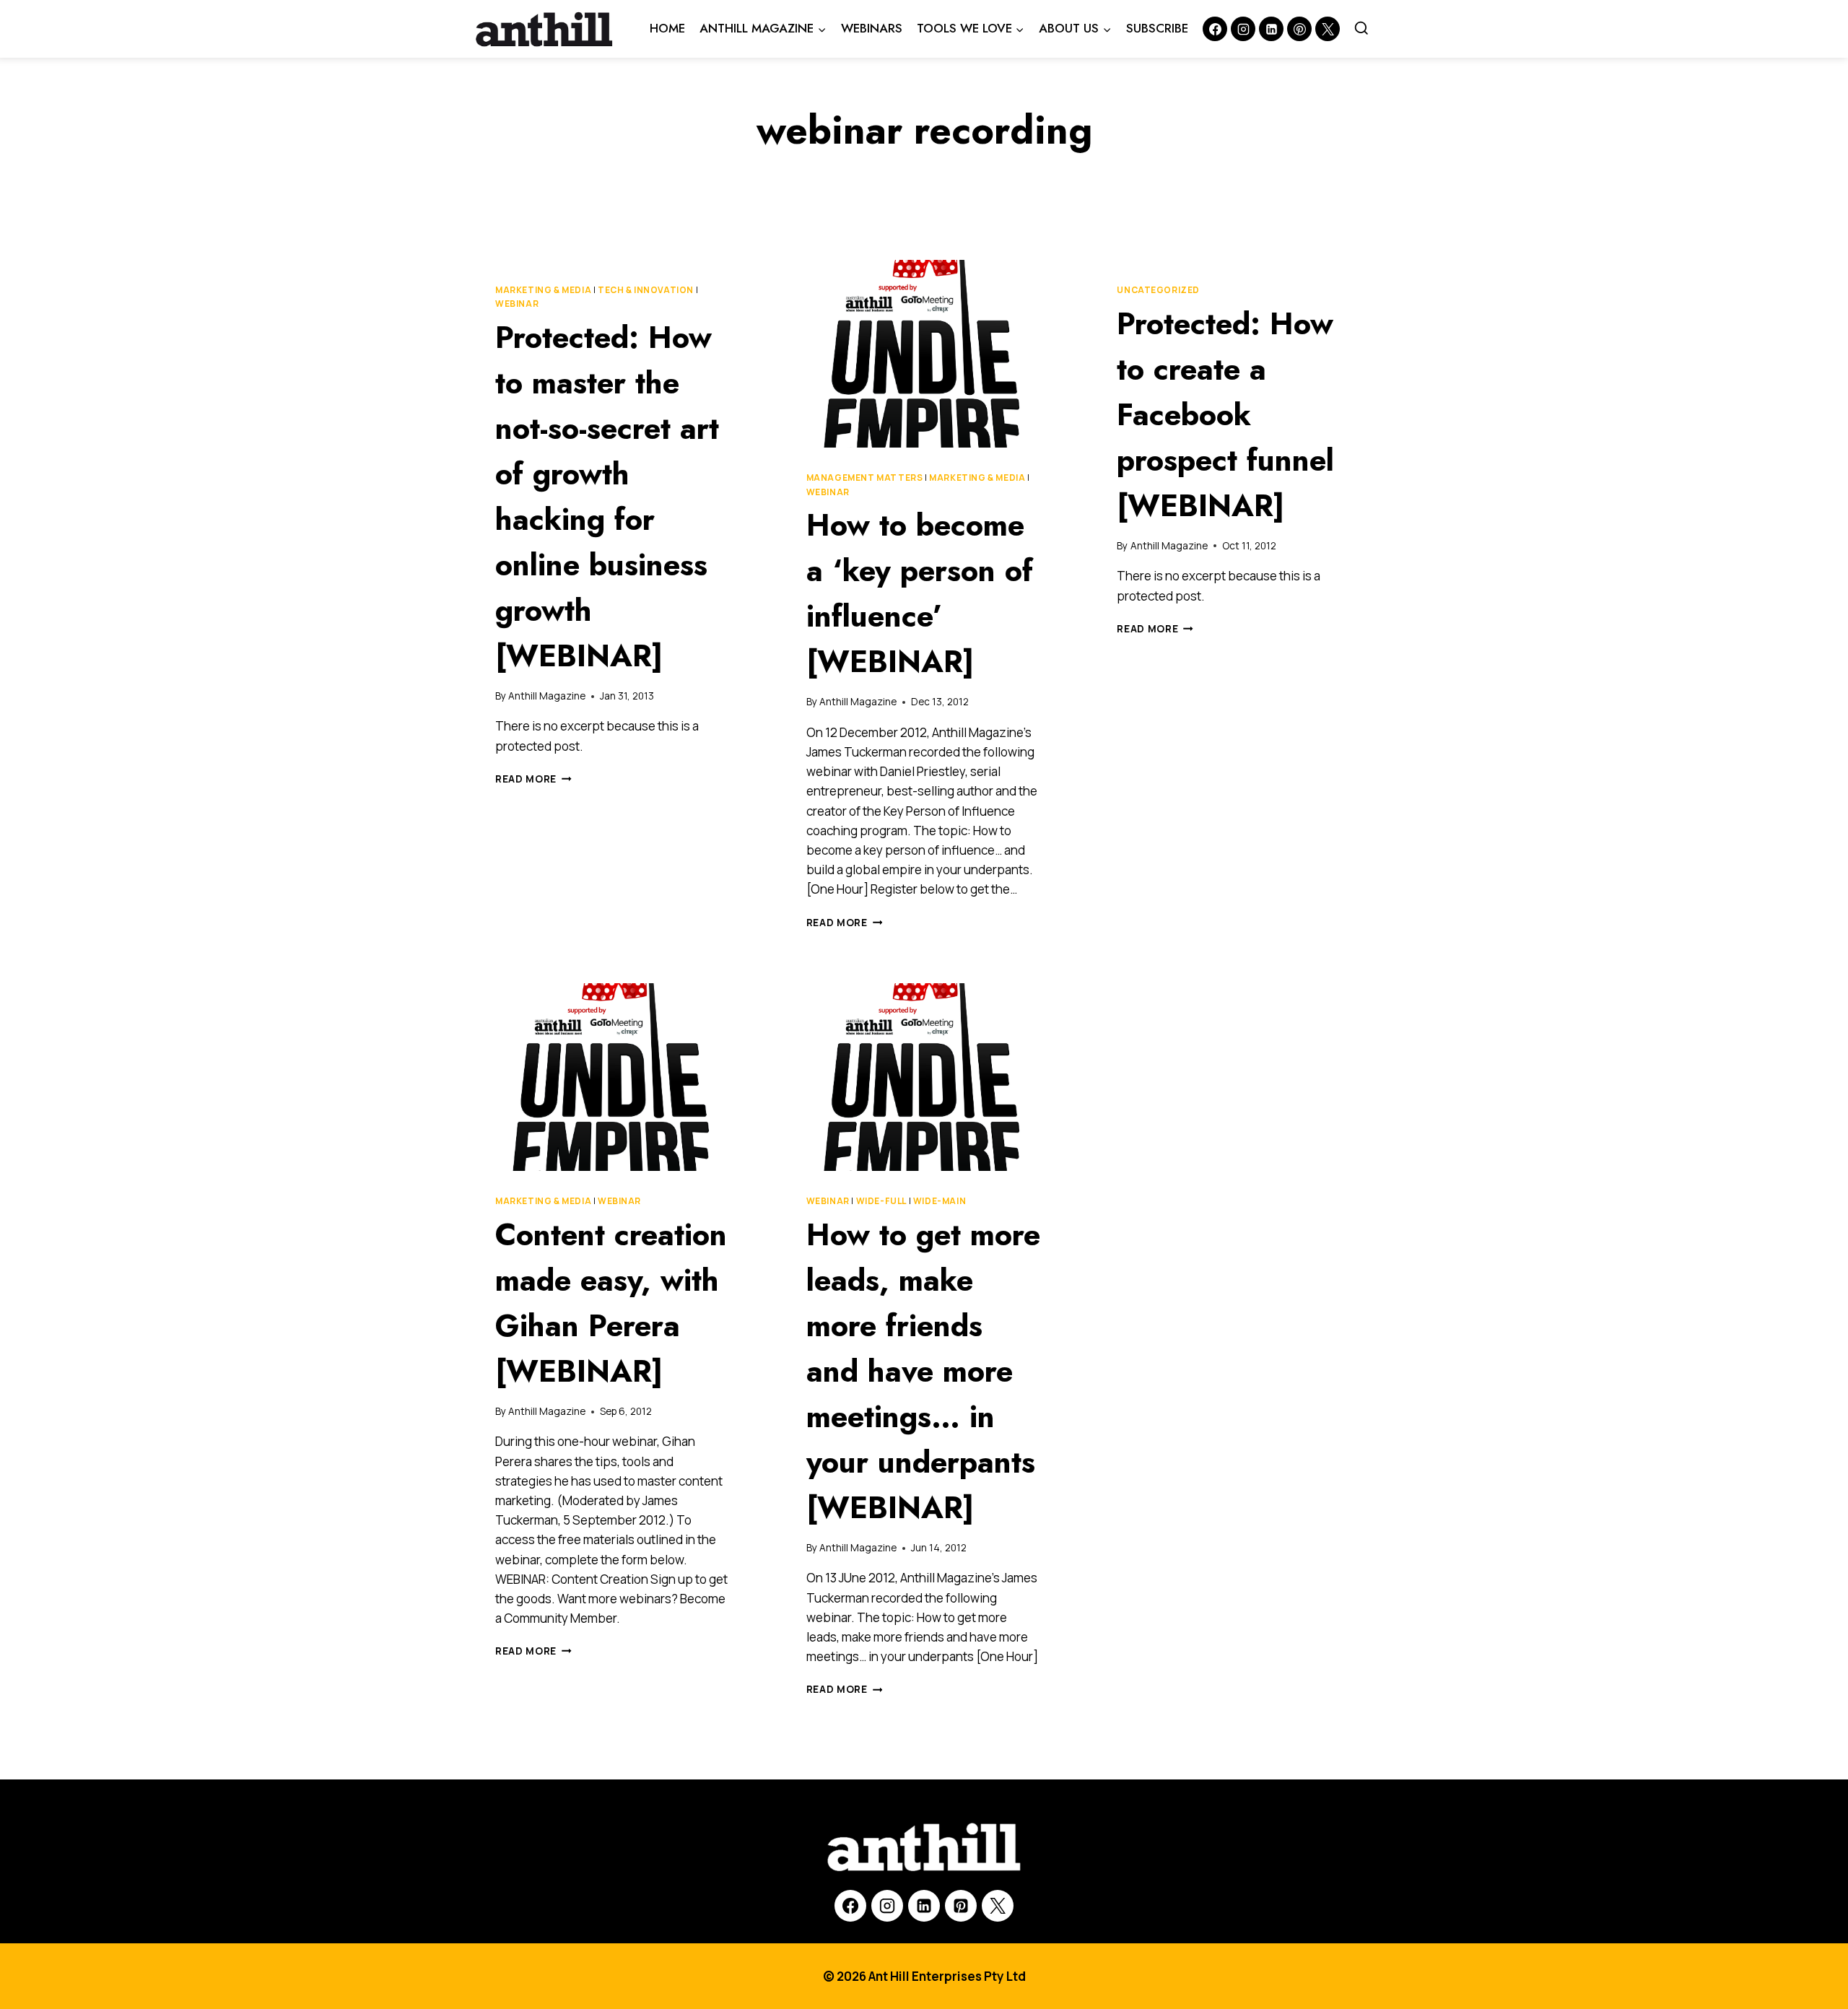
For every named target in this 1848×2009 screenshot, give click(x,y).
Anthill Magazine (547, 696)
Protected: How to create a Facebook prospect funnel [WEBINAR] (1225, 415)
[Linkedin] (1271, 29)
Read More (533, 779)
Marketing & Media (543, 290)
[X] (998, 1906)
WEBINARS (872, 28)
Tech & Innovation (646, 290)
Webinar (517, 304)
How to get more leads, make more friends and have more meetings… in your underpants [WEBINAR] (923, 1371)
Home (667, 28)
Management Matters (865, 478)
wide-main (940, 1201)
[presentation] (924, 354)
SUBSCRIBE (1157, 28)
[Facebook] (1215, 29)
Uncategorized (1158, 290)
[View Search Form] (1361, 29)
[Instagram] (1243, 29)
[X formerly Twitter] (1328, 29)
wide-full (881, 1201)
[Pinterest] (1299, 29)
